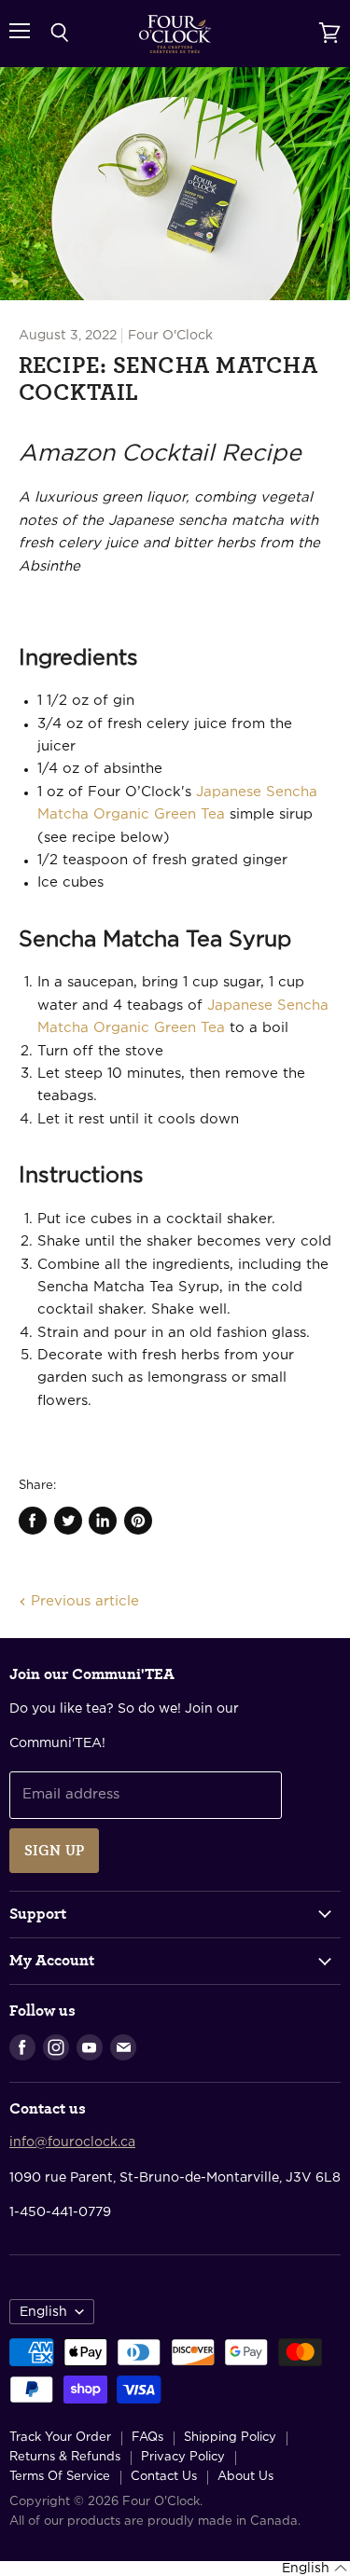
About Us (245, 2477)
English (43, 2312)
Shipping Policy (230, 2438)
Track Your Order (60, 2438)
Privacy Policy (183, 2457)
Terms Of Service (60, 2477)
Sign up (54, 1851)
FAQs (147, 2438)
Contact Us (164, 2477)
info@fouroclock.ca (72, 2142)
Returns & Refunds (65, 2457)
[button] (315, 2569)
